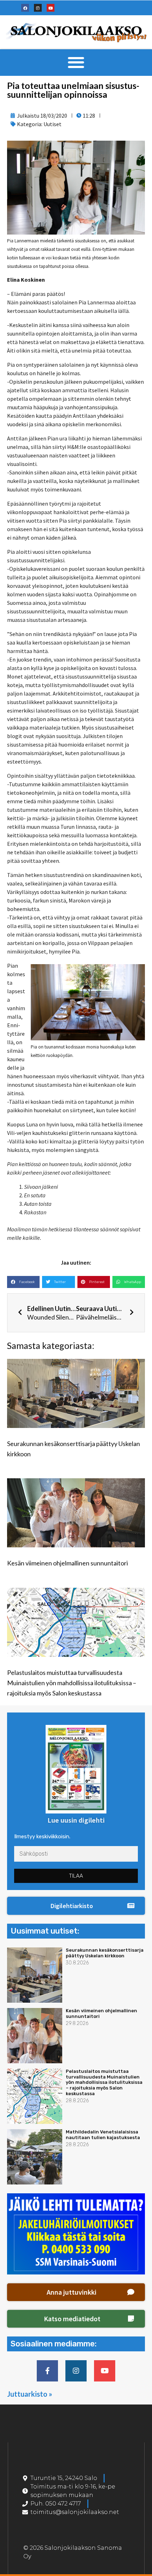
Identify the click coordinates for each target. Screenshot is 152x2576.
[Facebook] (25, 8)
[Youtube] (51, 8)
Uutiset (52, 124)
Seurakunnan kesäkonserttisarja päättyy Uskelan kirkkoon (105, 1953)
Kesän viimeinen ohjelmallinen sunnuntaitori (68, 1563)
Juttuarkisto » (30, 2394)
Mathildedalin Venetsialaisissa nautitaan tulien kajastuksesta (103, 2135)
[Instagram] (38, 8)
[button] (76, 63)
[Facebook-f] (47, 2371)
